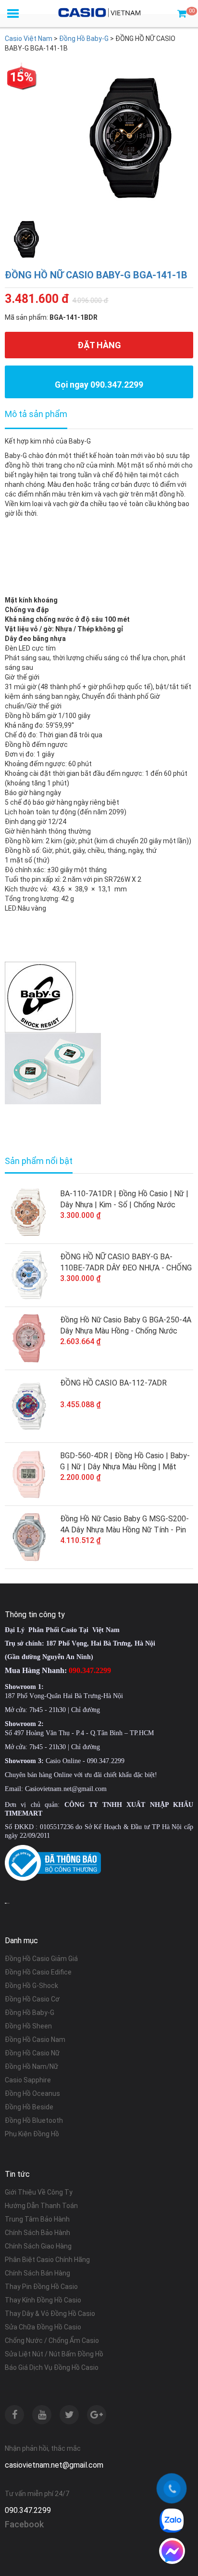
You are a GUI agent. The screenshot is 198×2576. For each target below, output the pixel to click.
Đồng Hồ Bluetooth (34, 2120)
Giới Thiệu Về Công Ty (39, 2192)
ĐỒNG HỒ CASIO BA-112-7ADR (113, 1383)
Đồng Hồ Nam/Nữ (31, 2066)
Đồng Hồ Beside (29, 2107)
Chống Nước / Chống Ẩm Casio (52, 2341)
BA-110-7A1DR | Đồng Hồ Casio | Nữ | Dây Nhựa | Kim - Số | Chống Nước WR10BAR (124, 1200)
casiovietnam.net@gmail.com (54, 2465)
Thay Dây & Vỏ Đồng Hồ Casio (50, 2314)
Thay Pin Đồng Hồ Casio (41, 2287)
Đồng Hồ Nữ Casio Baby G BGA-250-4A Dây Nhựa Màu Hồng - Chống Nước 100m (126, 1326)
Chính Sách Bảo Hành (37, 2233)
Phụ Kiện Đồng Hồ (32, 2134)
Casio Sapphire (28, 2080)
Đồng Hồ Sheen (28, 2026)
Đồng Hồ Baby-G (30, 2013)
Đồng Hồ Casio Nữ (32, 2053)
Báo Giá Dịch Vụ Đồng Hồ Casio (52, 2367)
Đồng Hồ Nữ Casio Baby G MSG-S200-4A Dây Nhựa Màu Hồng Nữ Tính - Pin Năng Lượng (124, 1525)
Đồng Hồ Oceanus (32, 2093)
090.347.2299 (28, 2510)
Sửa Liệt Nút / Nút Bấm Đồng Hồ (54, 2354)
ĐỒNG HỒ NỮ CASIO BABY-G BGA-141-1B (96, 275)
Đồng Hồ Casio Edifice (38, 1972)
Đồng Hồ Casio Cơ (32, 1999)
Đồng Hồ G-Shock (31, 1986)
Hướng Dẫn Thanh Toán (41, 2206)
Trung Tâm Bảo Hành (37, 2219)
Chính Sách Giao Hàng (38, 2246)
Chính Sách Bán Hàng (37, 2273)
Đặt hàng (99, 345)
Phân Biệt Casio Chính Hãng (47, 2260)
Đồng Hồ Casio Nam (35, 2040)
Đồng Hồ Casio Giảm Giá (41, 1959)
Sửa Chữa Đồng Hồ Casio (43, 2327)
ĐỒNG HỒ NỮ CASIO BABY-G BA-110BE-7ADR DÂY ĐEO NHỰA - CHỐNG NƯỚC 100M (126, 1263)
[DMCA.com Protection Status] (7, 1903)
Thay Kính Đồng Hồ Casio (43, 2300)
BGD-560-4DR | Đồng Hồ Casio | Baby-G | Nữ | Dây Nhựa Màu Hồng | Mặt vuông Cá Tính (125, 1462)
